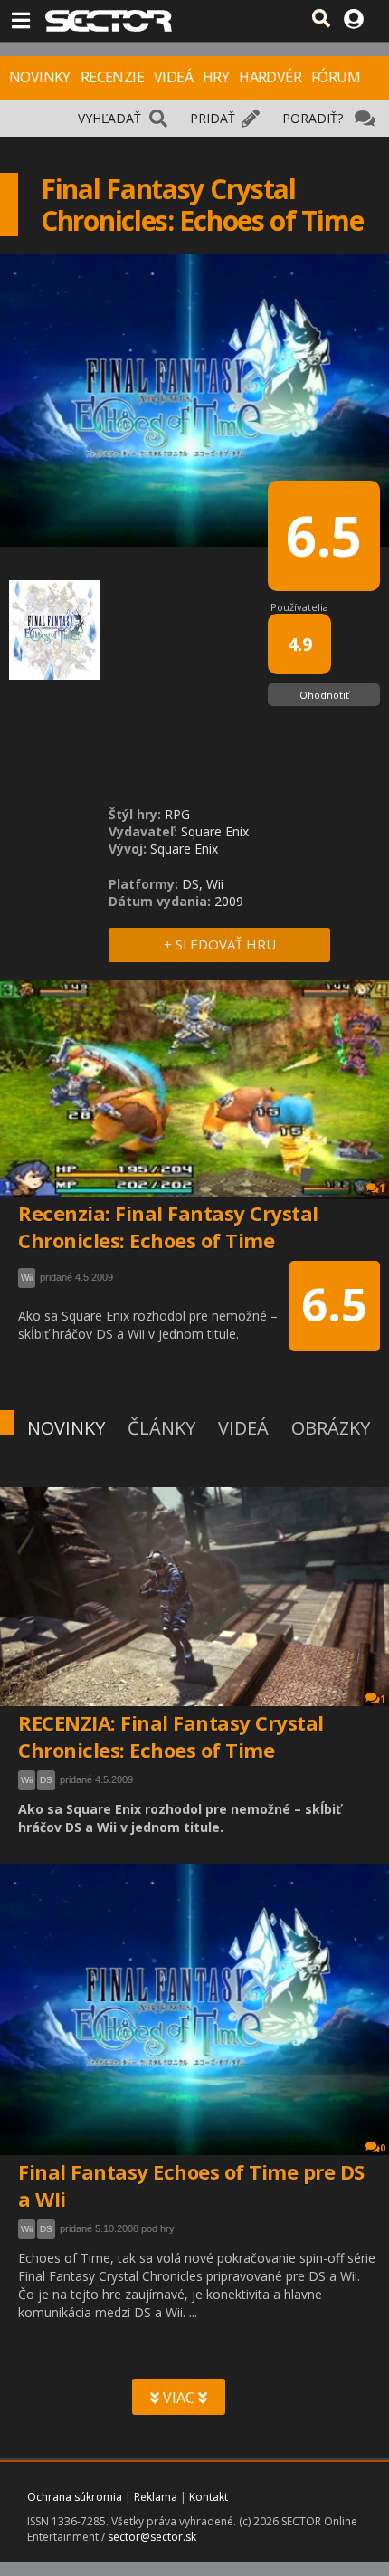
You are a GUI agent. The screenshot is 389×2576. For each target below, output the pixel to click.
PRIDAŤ (213, 118)
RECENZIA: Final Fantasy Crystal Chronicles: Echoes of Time (171, 1736)
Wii (27, 1780)
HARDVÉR (270, 77)
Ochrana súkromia (75, 2497)
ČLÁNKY (161, 1428)
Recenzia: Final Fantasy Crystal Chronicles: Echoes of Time (168, 1226)
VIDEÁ (173, 77)
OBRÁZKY (331, 1428)
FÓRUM (336, 77)
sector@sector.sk (152, 2537)
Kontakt (209, 2497)
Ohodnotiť (324, 695)
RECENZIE (112, 77)
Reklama (156, 2497)
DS (46, 1780)
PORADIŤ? (313, 118)
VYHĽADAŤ (109, 118)
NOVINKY (40, 77)
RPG (177, 814)
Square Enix (215, 831)
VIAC (179, 2398)
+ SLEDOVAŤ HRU (220, 944)
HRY (216, 77)
